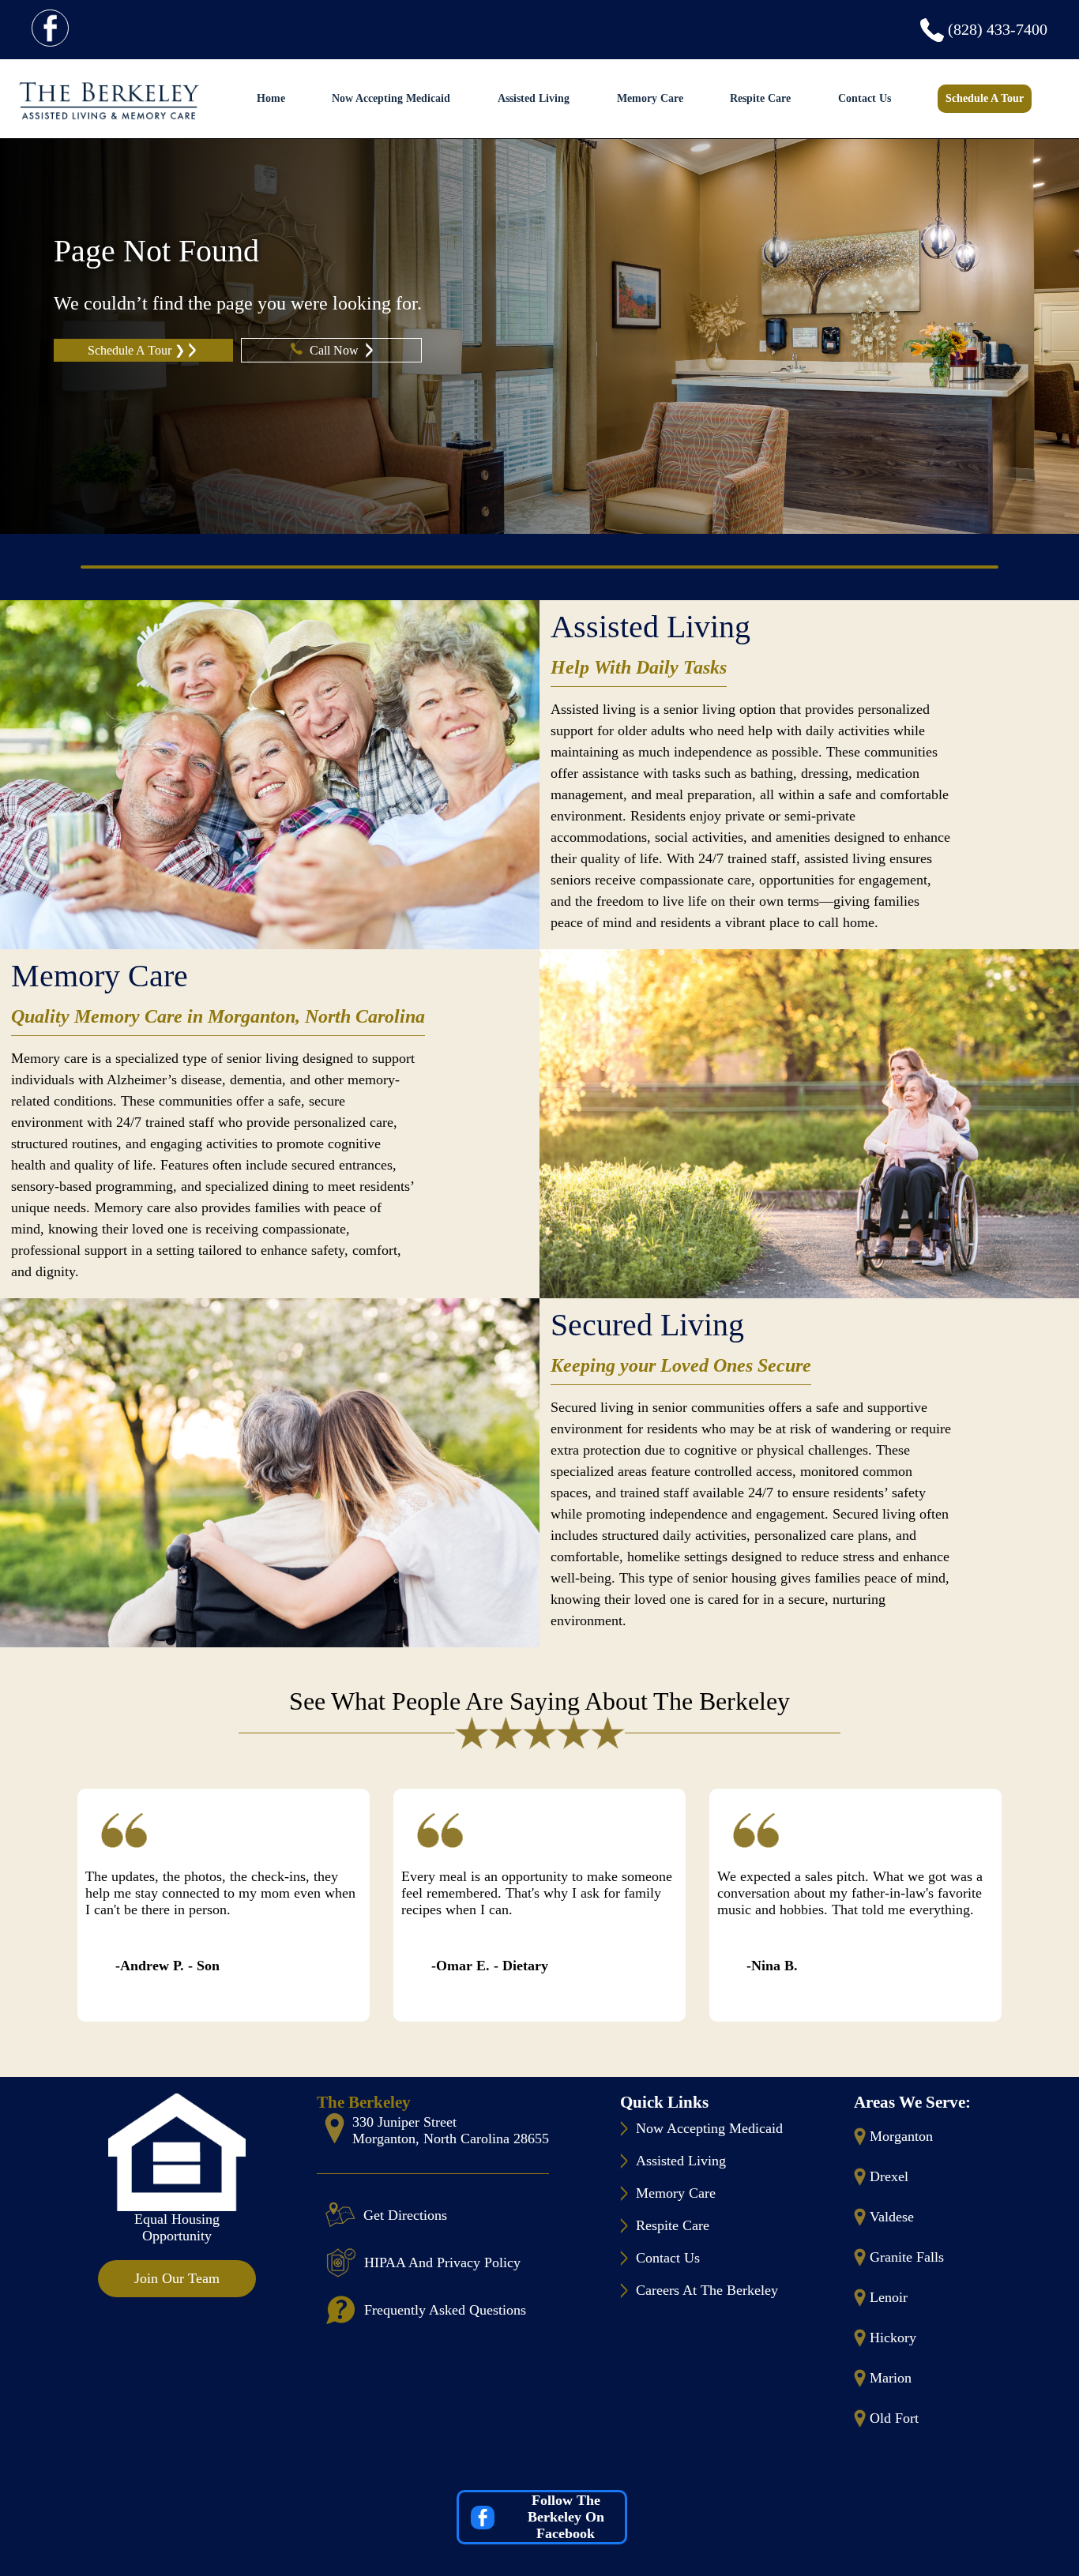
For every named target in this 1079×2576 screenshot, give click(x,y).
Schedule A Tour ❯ (136, 350)
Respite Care (760, 98)
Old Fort (894, 2418)
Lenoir (889, 2297)
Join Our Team (177, 2278)
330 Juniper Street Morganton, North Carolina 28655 (451, 2130)
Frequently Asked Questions (445, 2310)
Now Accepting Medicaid (391, 98)
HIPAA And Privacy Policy (442, 2262)
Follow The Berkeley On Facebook (566, 2517)
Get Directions (405, 2215)
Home (271, 98)
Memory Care (650, 98)
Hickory (893, 2338)
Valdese (892, 2217)
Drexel (889, 2176)
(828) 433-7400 (998, 29)
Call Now (336, 350)
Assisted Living (534, 98)
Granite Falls (907, 2257)
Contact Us (865, 98)
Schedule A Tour (985, 98)
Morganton (901, 2136)
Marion (891, 2378)
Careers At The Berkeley (707, 2290)
